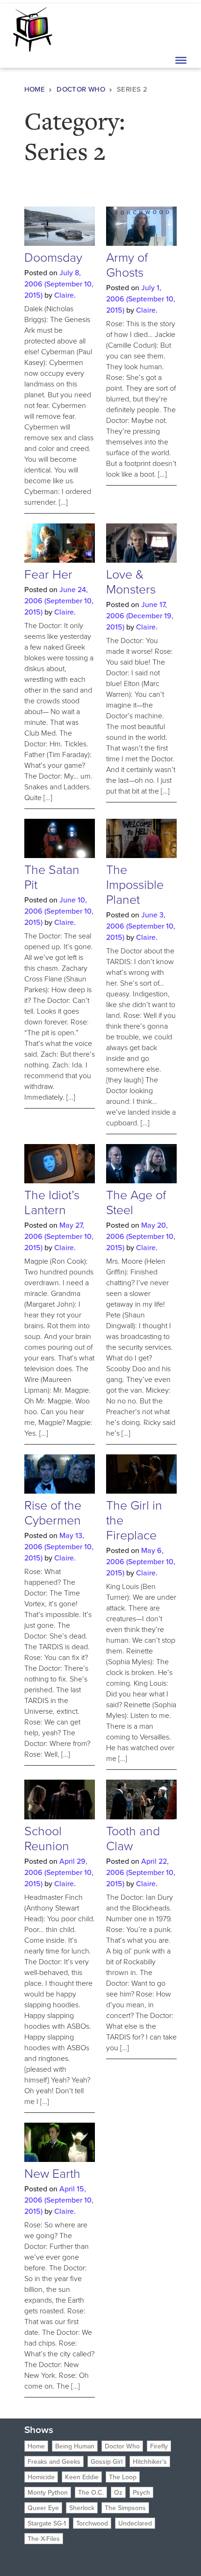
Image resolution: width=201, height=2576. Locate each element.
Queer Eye (43, 2508)
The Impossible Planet (135, 884)
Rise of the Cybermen (53, 1512)
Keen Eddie (82, 2477)
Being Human (75, 2446)
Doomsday (53, 257)
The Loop (123, 2477)
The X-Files (44, 2539)
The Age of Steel (136, 1202)
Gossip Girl (107, 2462)
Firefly (159, 2446)
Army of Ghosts (127, 264)
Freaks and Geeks (54, 2462)
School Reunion (47, 1838)
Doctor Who (81, 89)
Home (35, 89)
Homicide (41, 2477)
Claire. (65, 295)
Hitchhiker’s (150, 2462)
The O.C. (91, 2492)
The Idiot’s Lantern (52, 1202)
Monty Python (48, 2492)
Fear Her (48, 574)
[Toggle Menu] (181, 60)
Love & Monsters (131, 581)
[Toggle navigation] (180, 29)
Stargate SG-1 (47, 2523)
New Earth (52, 2173)
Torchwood (92, 2523)
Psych (141, 2492)
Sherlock (82, 2508)
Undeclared (135, 2523)
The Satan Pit (52, 877)
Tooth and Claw (133, 1838)
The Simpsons (125, 2508)
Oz (118, 2492)
